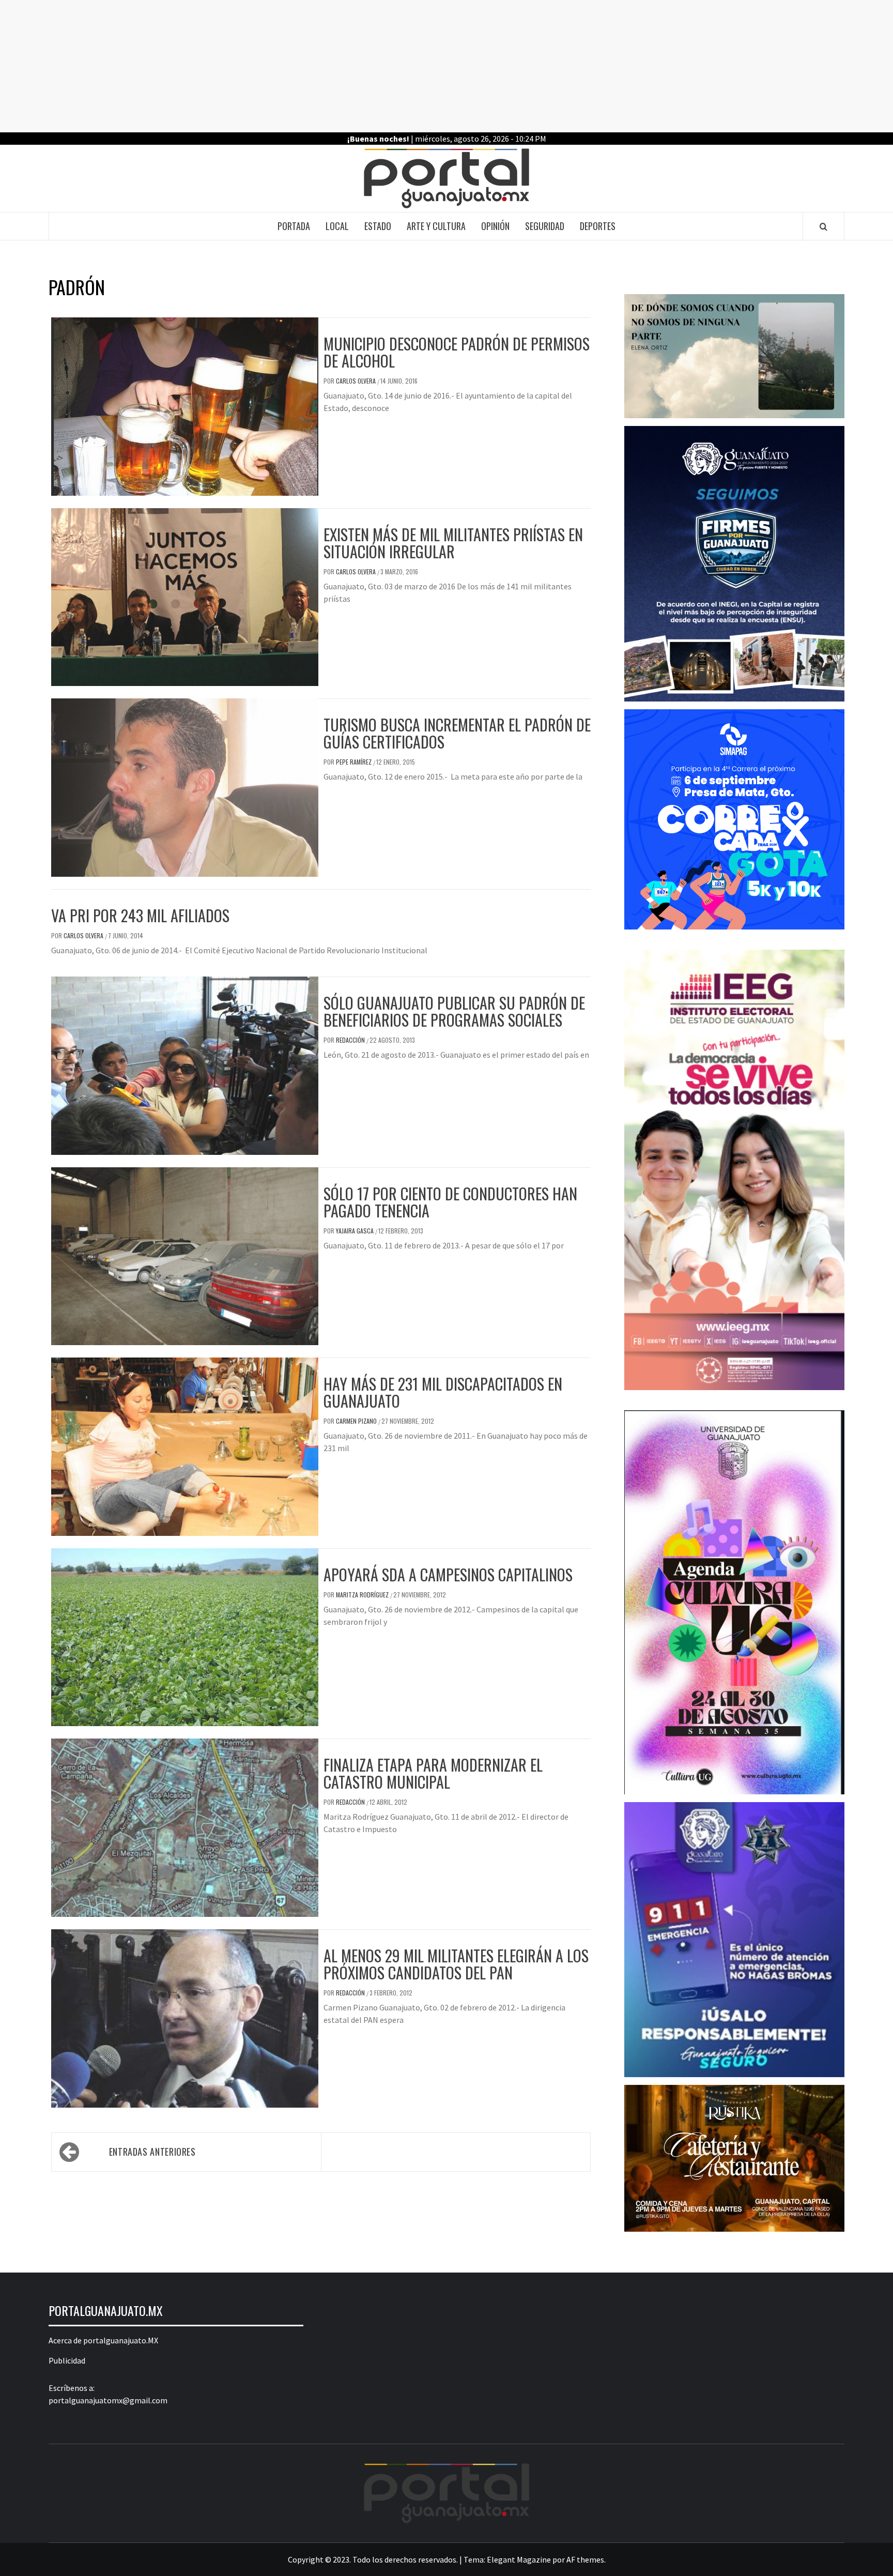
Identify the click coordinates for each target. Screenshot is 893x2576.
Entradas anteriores (152, 2152)
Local (337, 226)
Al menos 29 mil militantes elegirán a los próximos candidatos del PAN (456, 1964)
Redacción (351, 1040)
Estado (378, 226)
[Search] (823, 226)
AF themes (585, 2559)
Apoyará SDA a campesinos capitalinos (448, 1574)
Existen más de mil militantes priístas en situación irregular (453, 543)
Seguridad (545, 226)
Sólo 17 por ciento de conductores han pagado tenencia (450, 1202)
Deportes (598, 226)
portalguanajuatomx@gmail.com (108, 2400)
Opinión (495, 226)
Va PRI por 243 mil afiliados (140, 915)
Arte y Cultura (436, 226)
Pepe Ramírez (355, 762)
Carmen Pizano (357, 1421)
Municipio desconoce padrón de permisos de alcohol (457, 352)
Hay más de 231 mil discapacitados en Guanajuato (443, 1392)
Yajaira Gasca (356, 1231)
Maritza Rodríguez (363, 1595)
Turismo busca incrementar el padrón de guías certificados (457, 733)
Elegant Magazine (519, 2559)
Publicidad (67, 2360)
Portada (294, 226)
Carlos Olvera (357, 381)
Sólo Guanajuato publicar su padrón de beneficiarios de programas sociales (454, 1011)
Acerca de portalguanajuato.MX (103, 2340)
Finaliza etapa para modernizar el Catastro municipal (433, 1773)
